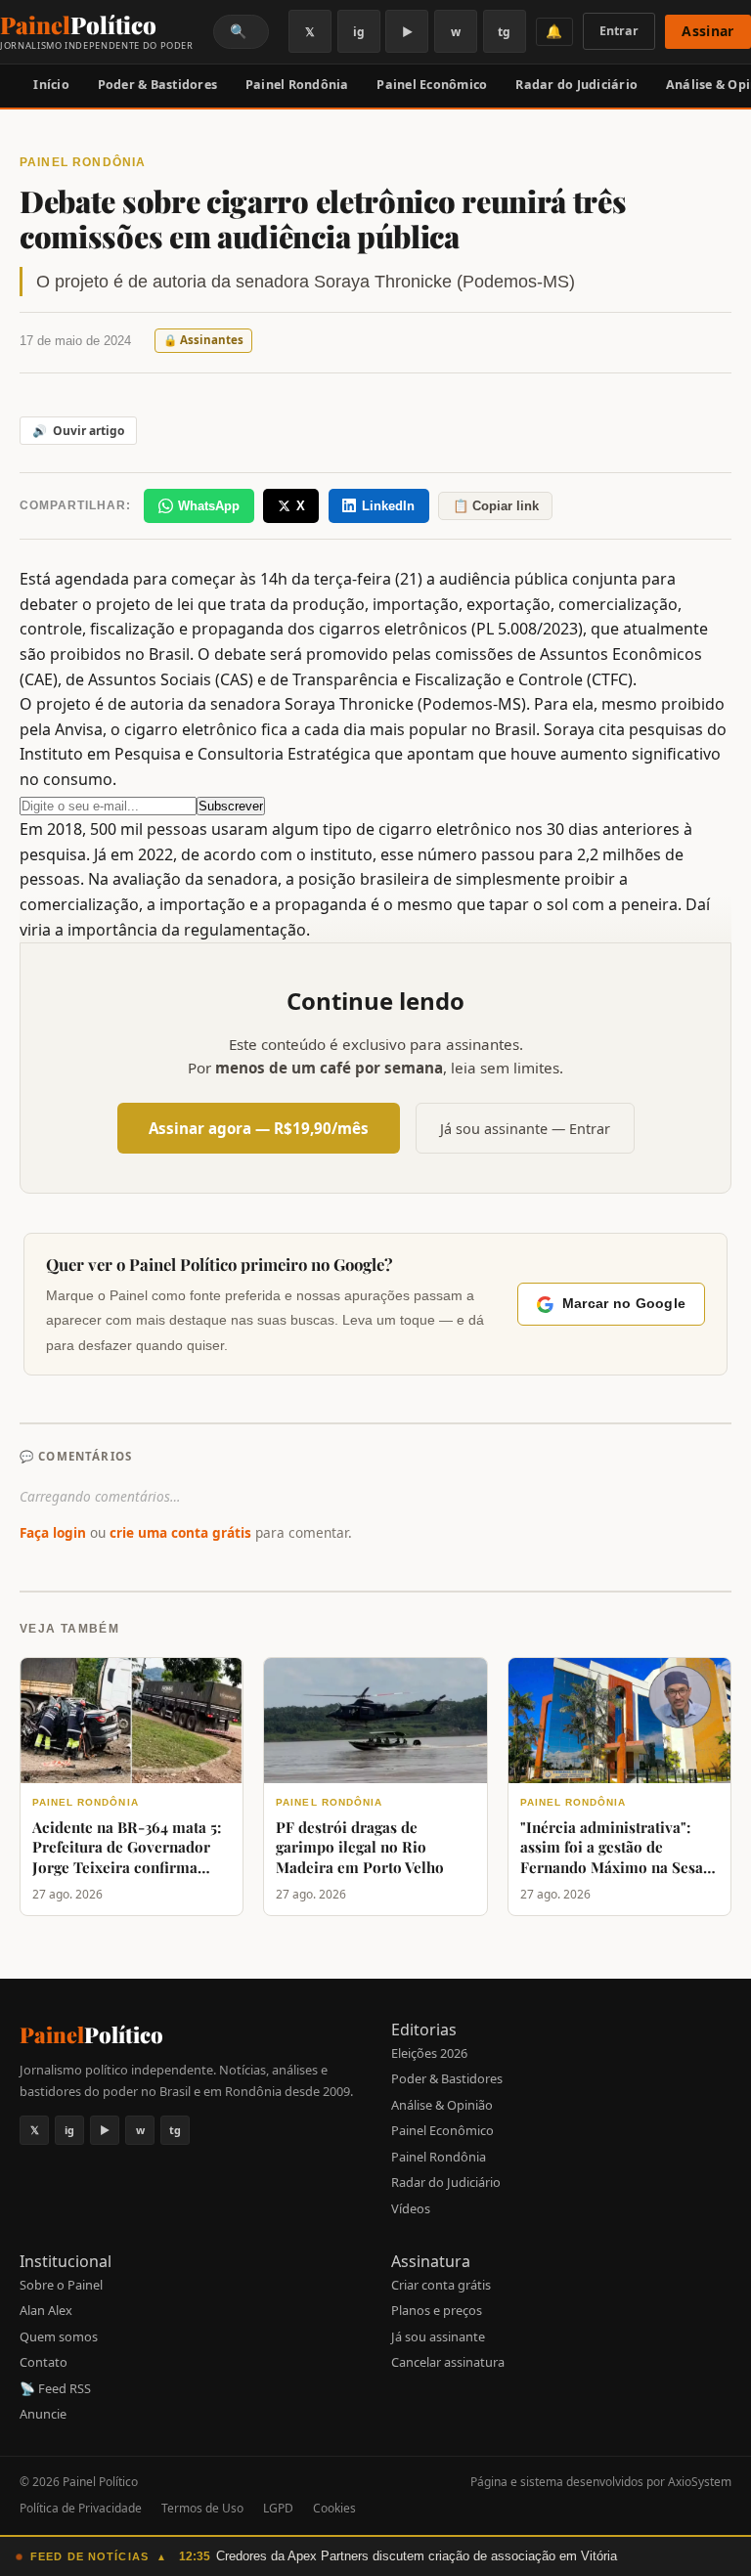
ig (359, 32)
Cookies (334, 2508)
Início (51, 85)
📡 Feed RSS (55, 2388)
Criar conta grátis (441, 2285)
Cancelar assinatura (448, 2362)
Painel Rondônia (297, 85)
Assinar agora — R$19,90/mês (259, 1128)
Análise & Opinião (442, 2105)
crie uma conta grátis (180, 1532)
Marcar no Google (624, 1304)
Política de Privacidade (81, 2508)
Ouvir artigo (78, 431)
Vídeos (411, 2208)
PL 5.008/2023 (527, 629)
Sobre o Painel (61, 2285)
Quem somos (59, 2336)
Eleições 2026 (429, 2053)
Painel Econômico (432, 85)
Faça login (53, 1532)
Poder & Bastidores (158, 85)
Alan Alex (46, 2310)
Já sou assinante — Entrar (525, 1129)
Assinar (707, 31)
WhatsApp (209, 506)
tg (504, 32)
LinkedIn (388, 506)
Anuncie (43, 2414)
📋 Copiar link (496, 506)
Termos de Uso (202, 2508)
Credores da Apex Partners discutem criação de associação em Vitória (417, 2556)
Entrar (619, 31)
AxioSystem (700, 2482)
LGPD (278, 2508)
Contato (44, 2362)
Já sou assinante (438, 2336)
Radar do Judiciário (576, 85)
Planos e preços (437, 2310)
